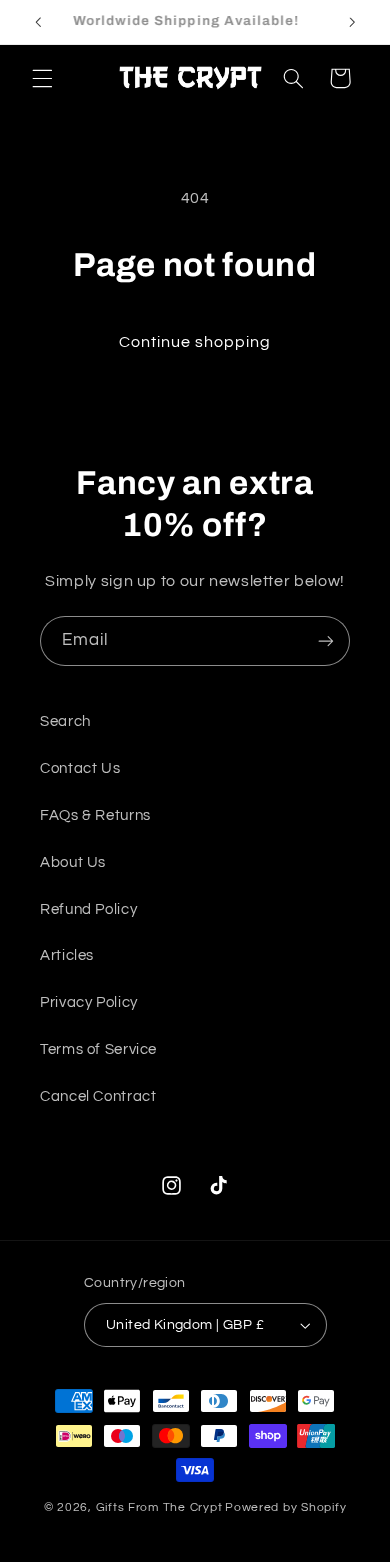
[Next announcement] (352, 22)
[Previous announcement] (38, 22)
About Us (73, 862)
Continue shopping (195, 342)
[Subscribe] (326, 640)
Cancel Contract (98, 1096)
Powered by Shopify (285, 1507)
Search (65, 721)
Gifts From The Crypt (159, 1507)
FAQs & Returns (95, 815)
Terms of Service (98, 1049)
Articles (67, 955)
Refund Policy (88, 909)
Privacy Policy (89, 1002)
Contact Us (80, 768)
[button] (42, 78)
